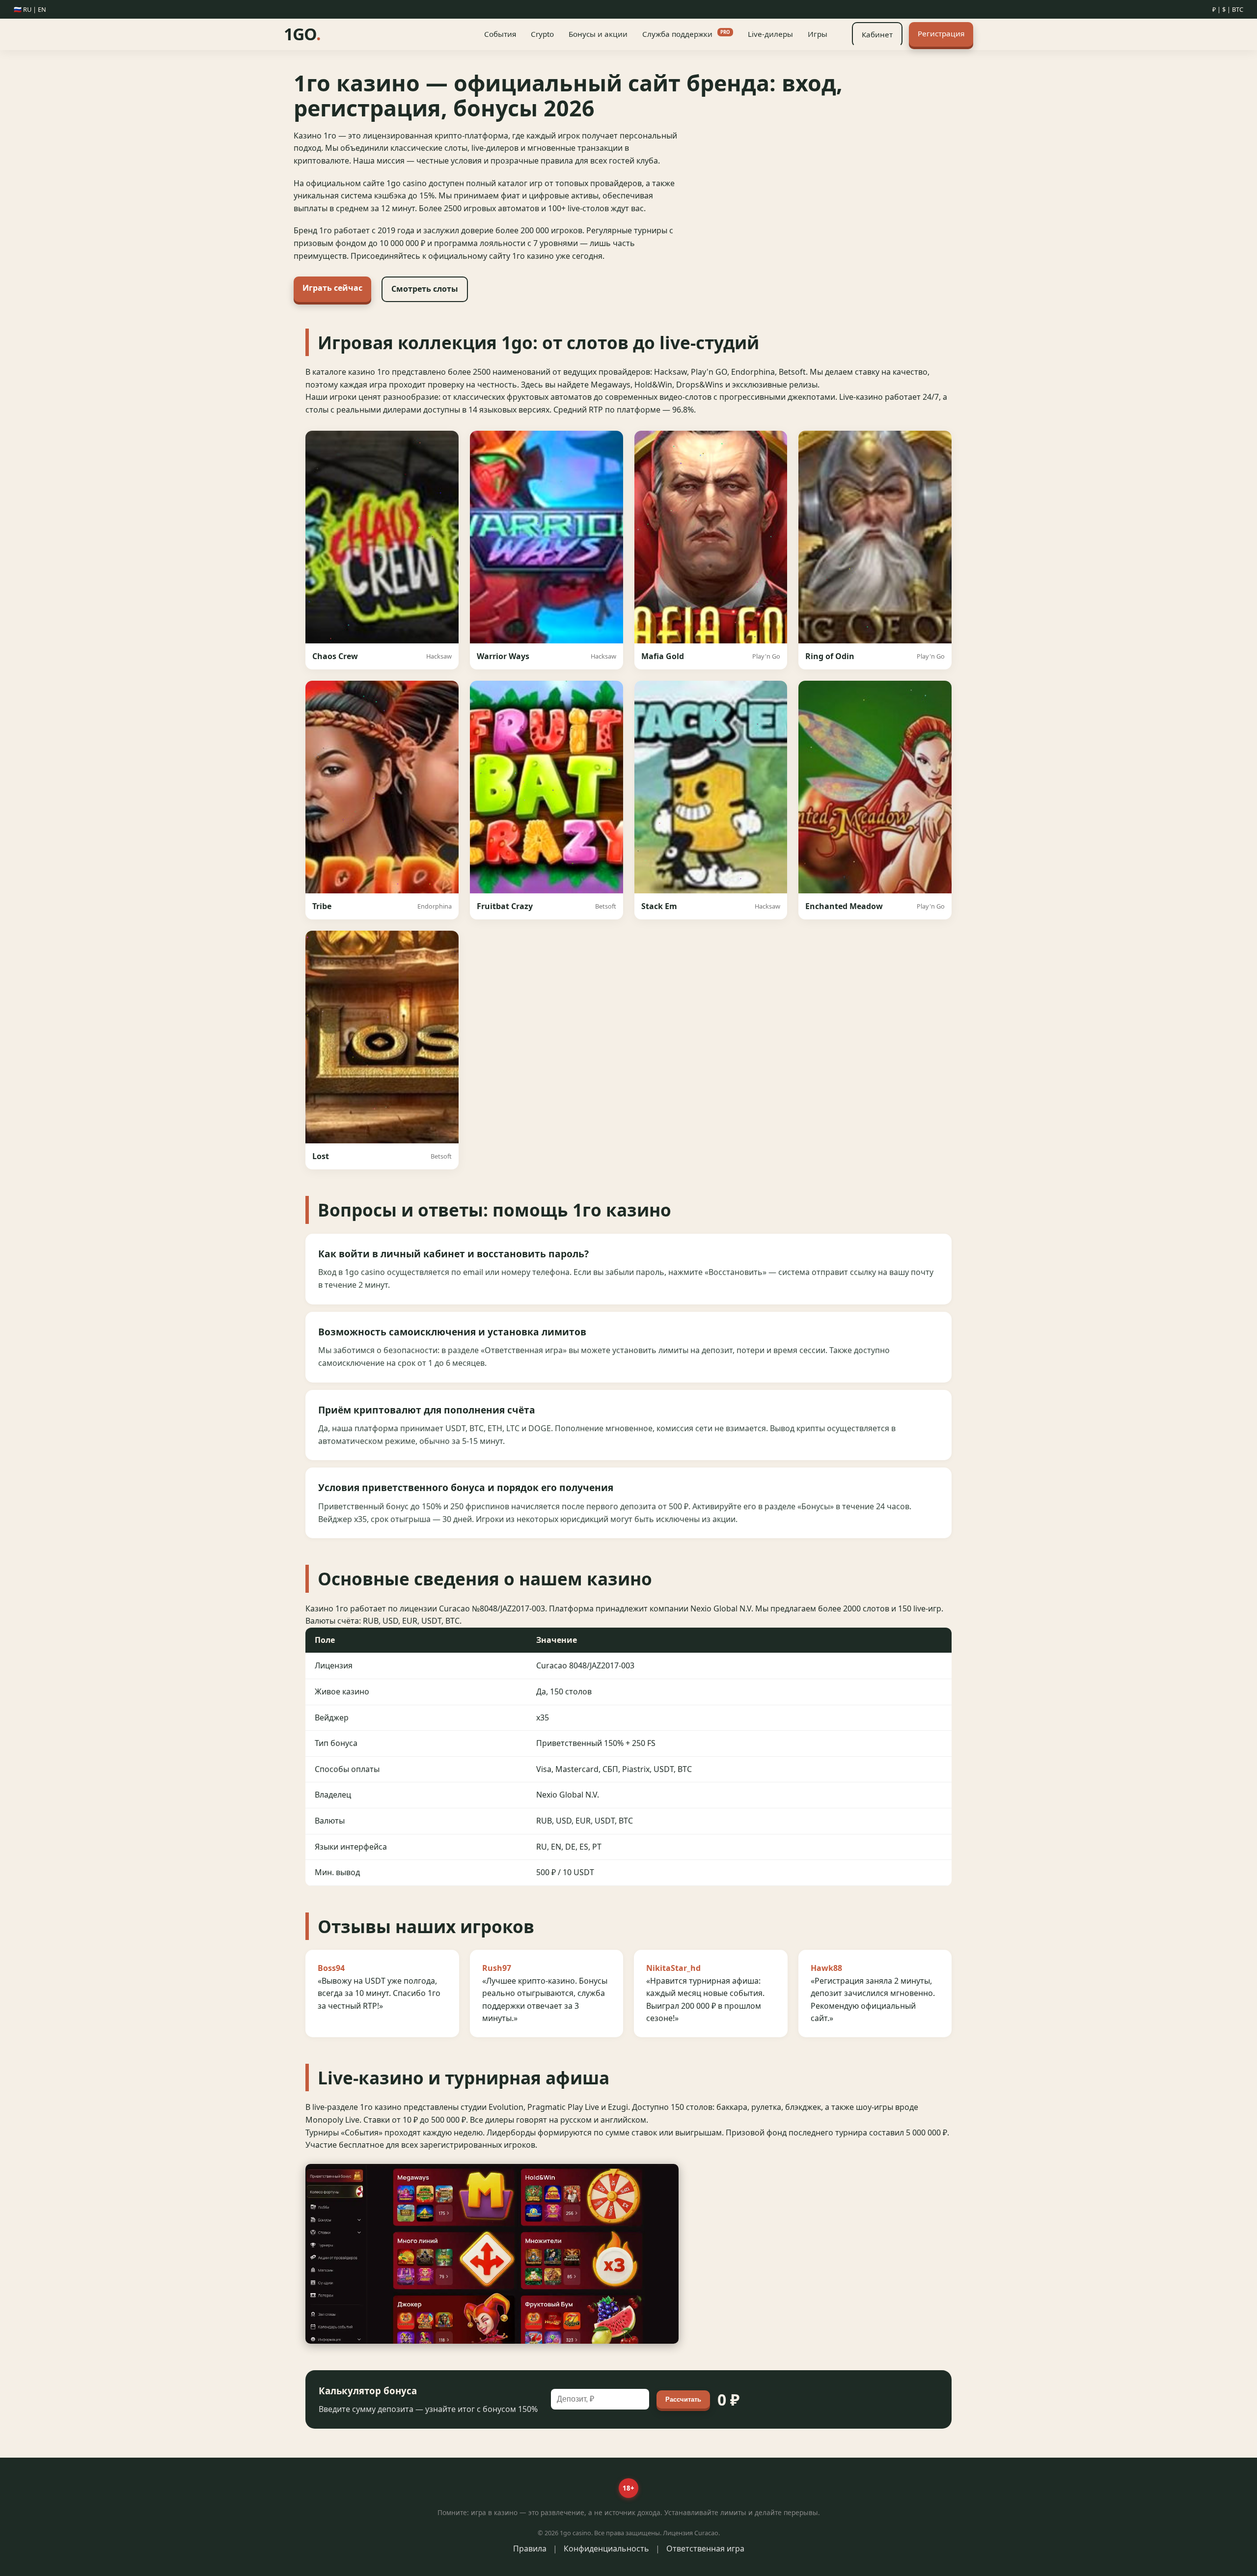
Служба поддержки (686, 34)
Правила (530, 2548)
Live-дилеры (770, 34)
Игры (818, 34)
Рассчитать (683, 2399)
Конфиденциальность (606, 2548)
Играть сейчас (332, 288)
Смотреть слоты (425, 289)
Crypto (542, 34)
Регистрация (941, 33)
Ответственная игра (705, 2548)
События (500, 34)
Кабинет (877, 34)
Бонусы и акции (598, 34)
